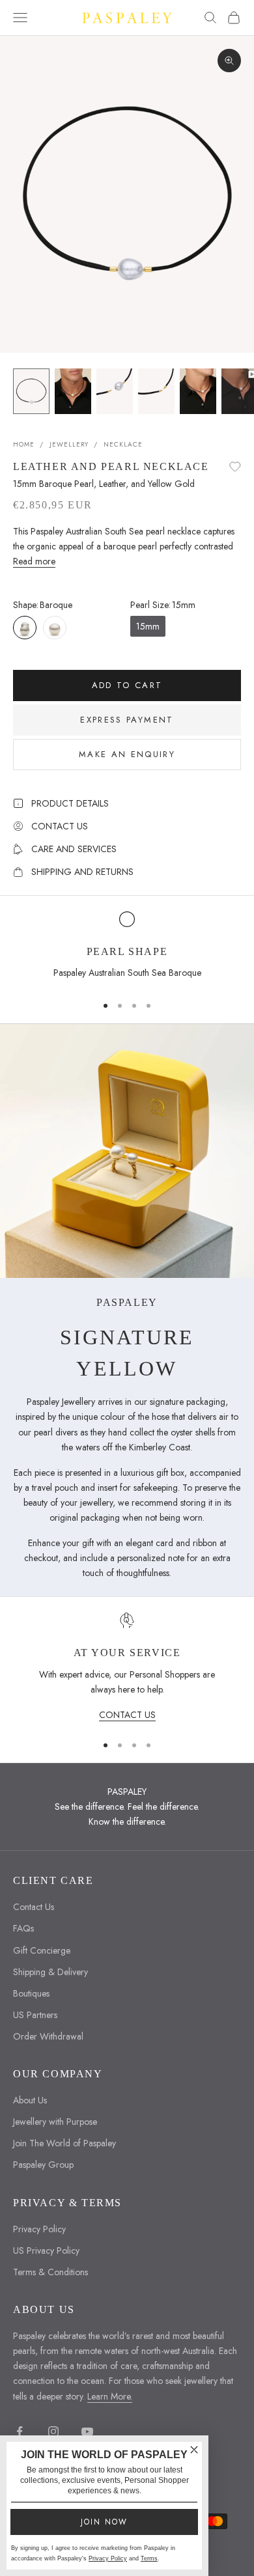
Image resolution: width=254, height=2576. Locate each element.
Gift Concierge (42, 1950)
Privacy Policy (39, 2229)
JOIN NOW (104, 2522)
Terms (149, 2558)
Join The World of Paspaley (64, 2143)
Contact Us (34, 1907)
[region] (127, 947)
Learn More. (110, 2396)
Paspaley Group (43, 2165)
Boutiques (31, 1993)
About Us (30, 2100)
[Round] (55, 628)
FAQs (23, 1928)
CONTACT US (127, 1715)
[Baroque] (25, 628)
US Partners (35, 2015)
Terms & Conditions (50, 2272)
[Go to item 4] (156, 391)
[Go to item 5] (198, 391)
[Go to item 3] (115, 391)
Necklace (123, 444)
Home (24, 444)
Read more (34, 561)
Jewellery (69, 444)
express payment (127, 720)
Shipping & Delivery (50, 1972)
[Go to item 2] (73, 391)
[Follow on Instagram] (53, 2431)
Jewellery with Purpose (55, 2122)
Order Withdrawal (48, 2036)
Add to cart (127, 685)
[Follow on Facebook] (20, 2431)
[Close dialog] (194, 2450)
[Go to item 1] (31, 391)
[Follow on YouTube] (87, 2431)
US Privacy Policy (46, 2251)
